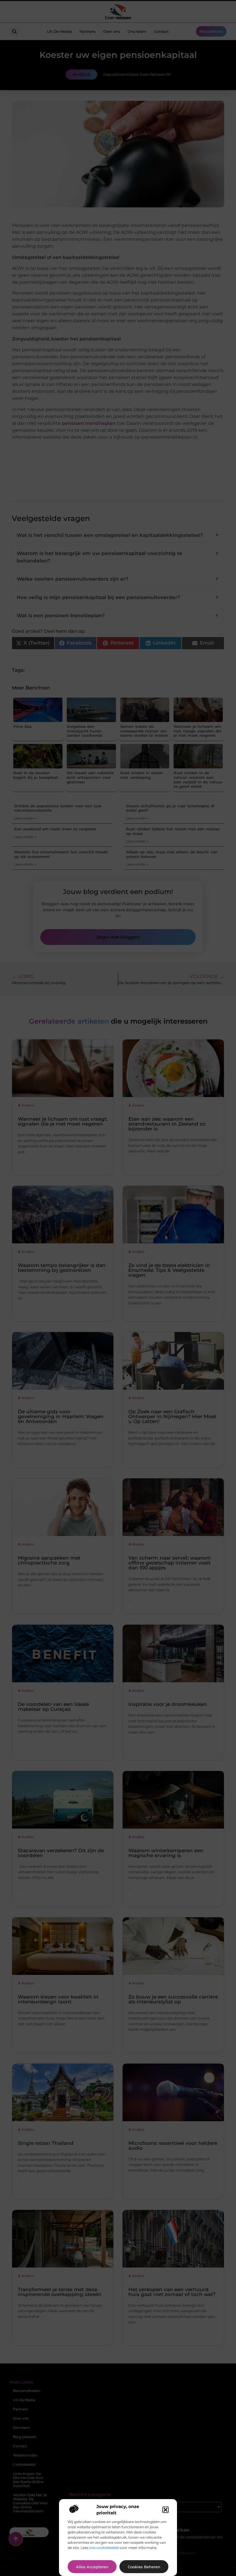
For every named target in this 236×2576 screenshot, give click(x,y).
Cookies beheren (144, 2567)
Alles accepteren (92, 2567)
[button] (165, 2510)
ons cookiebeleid (104, 2548)
